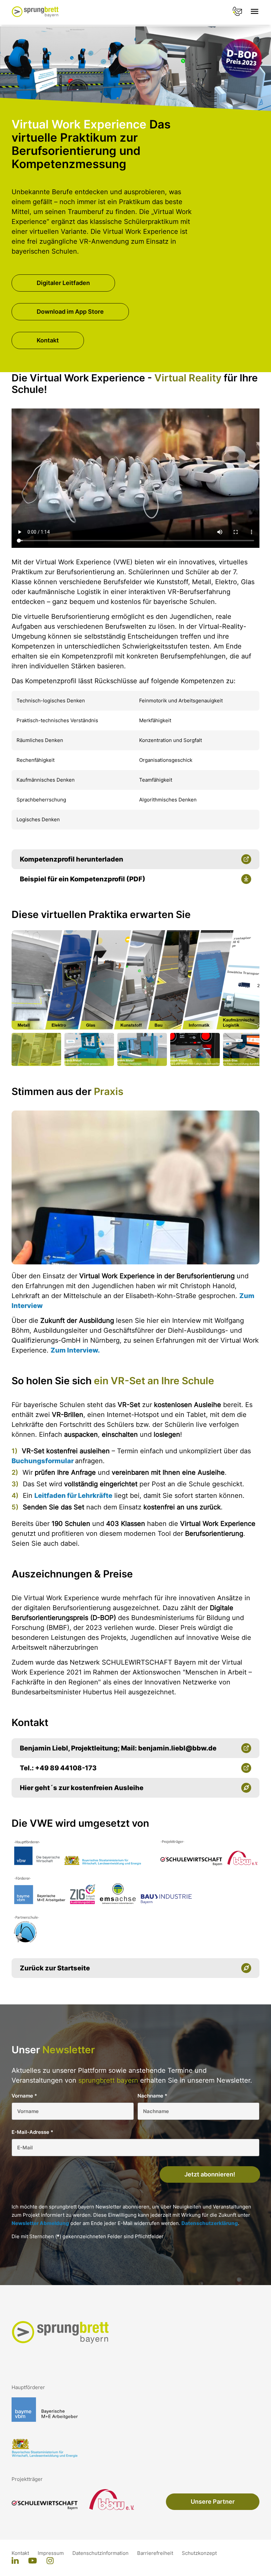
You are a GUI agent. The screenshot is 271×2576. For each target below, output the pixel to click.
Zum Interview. (75, 1350)
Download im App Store (70, 312)
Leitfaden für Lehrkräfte (73, 1496)
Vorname (24, 2096)
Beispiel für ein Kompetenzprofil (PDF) (83, 879)
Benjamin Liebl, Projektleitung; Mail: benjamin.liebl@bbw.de (118, 1748)
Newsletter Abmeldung (40, 2223)
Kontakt (48, 340)
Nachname (152, 2096)
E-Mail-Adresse (32, 2132)
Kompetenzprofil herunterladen (72, 859)
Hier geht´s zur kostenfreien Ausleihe (82, 1788)
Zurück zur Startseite (55, 1968)
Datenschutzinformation (101, 2553)
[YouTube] (33, 2561)
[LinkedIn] (15, 2561)
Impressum (51, 2553)
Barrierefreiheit (156, 2553)
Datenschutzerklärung (210, 2223)
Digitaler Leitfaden (63, 283)
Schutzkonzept (199, 2553)
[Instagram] (50, 2561)
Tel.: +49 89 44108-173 (58, 1768)
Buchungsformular (43, 1461)
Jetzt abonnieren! (210, 2174)
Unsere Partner (213, 2502)
